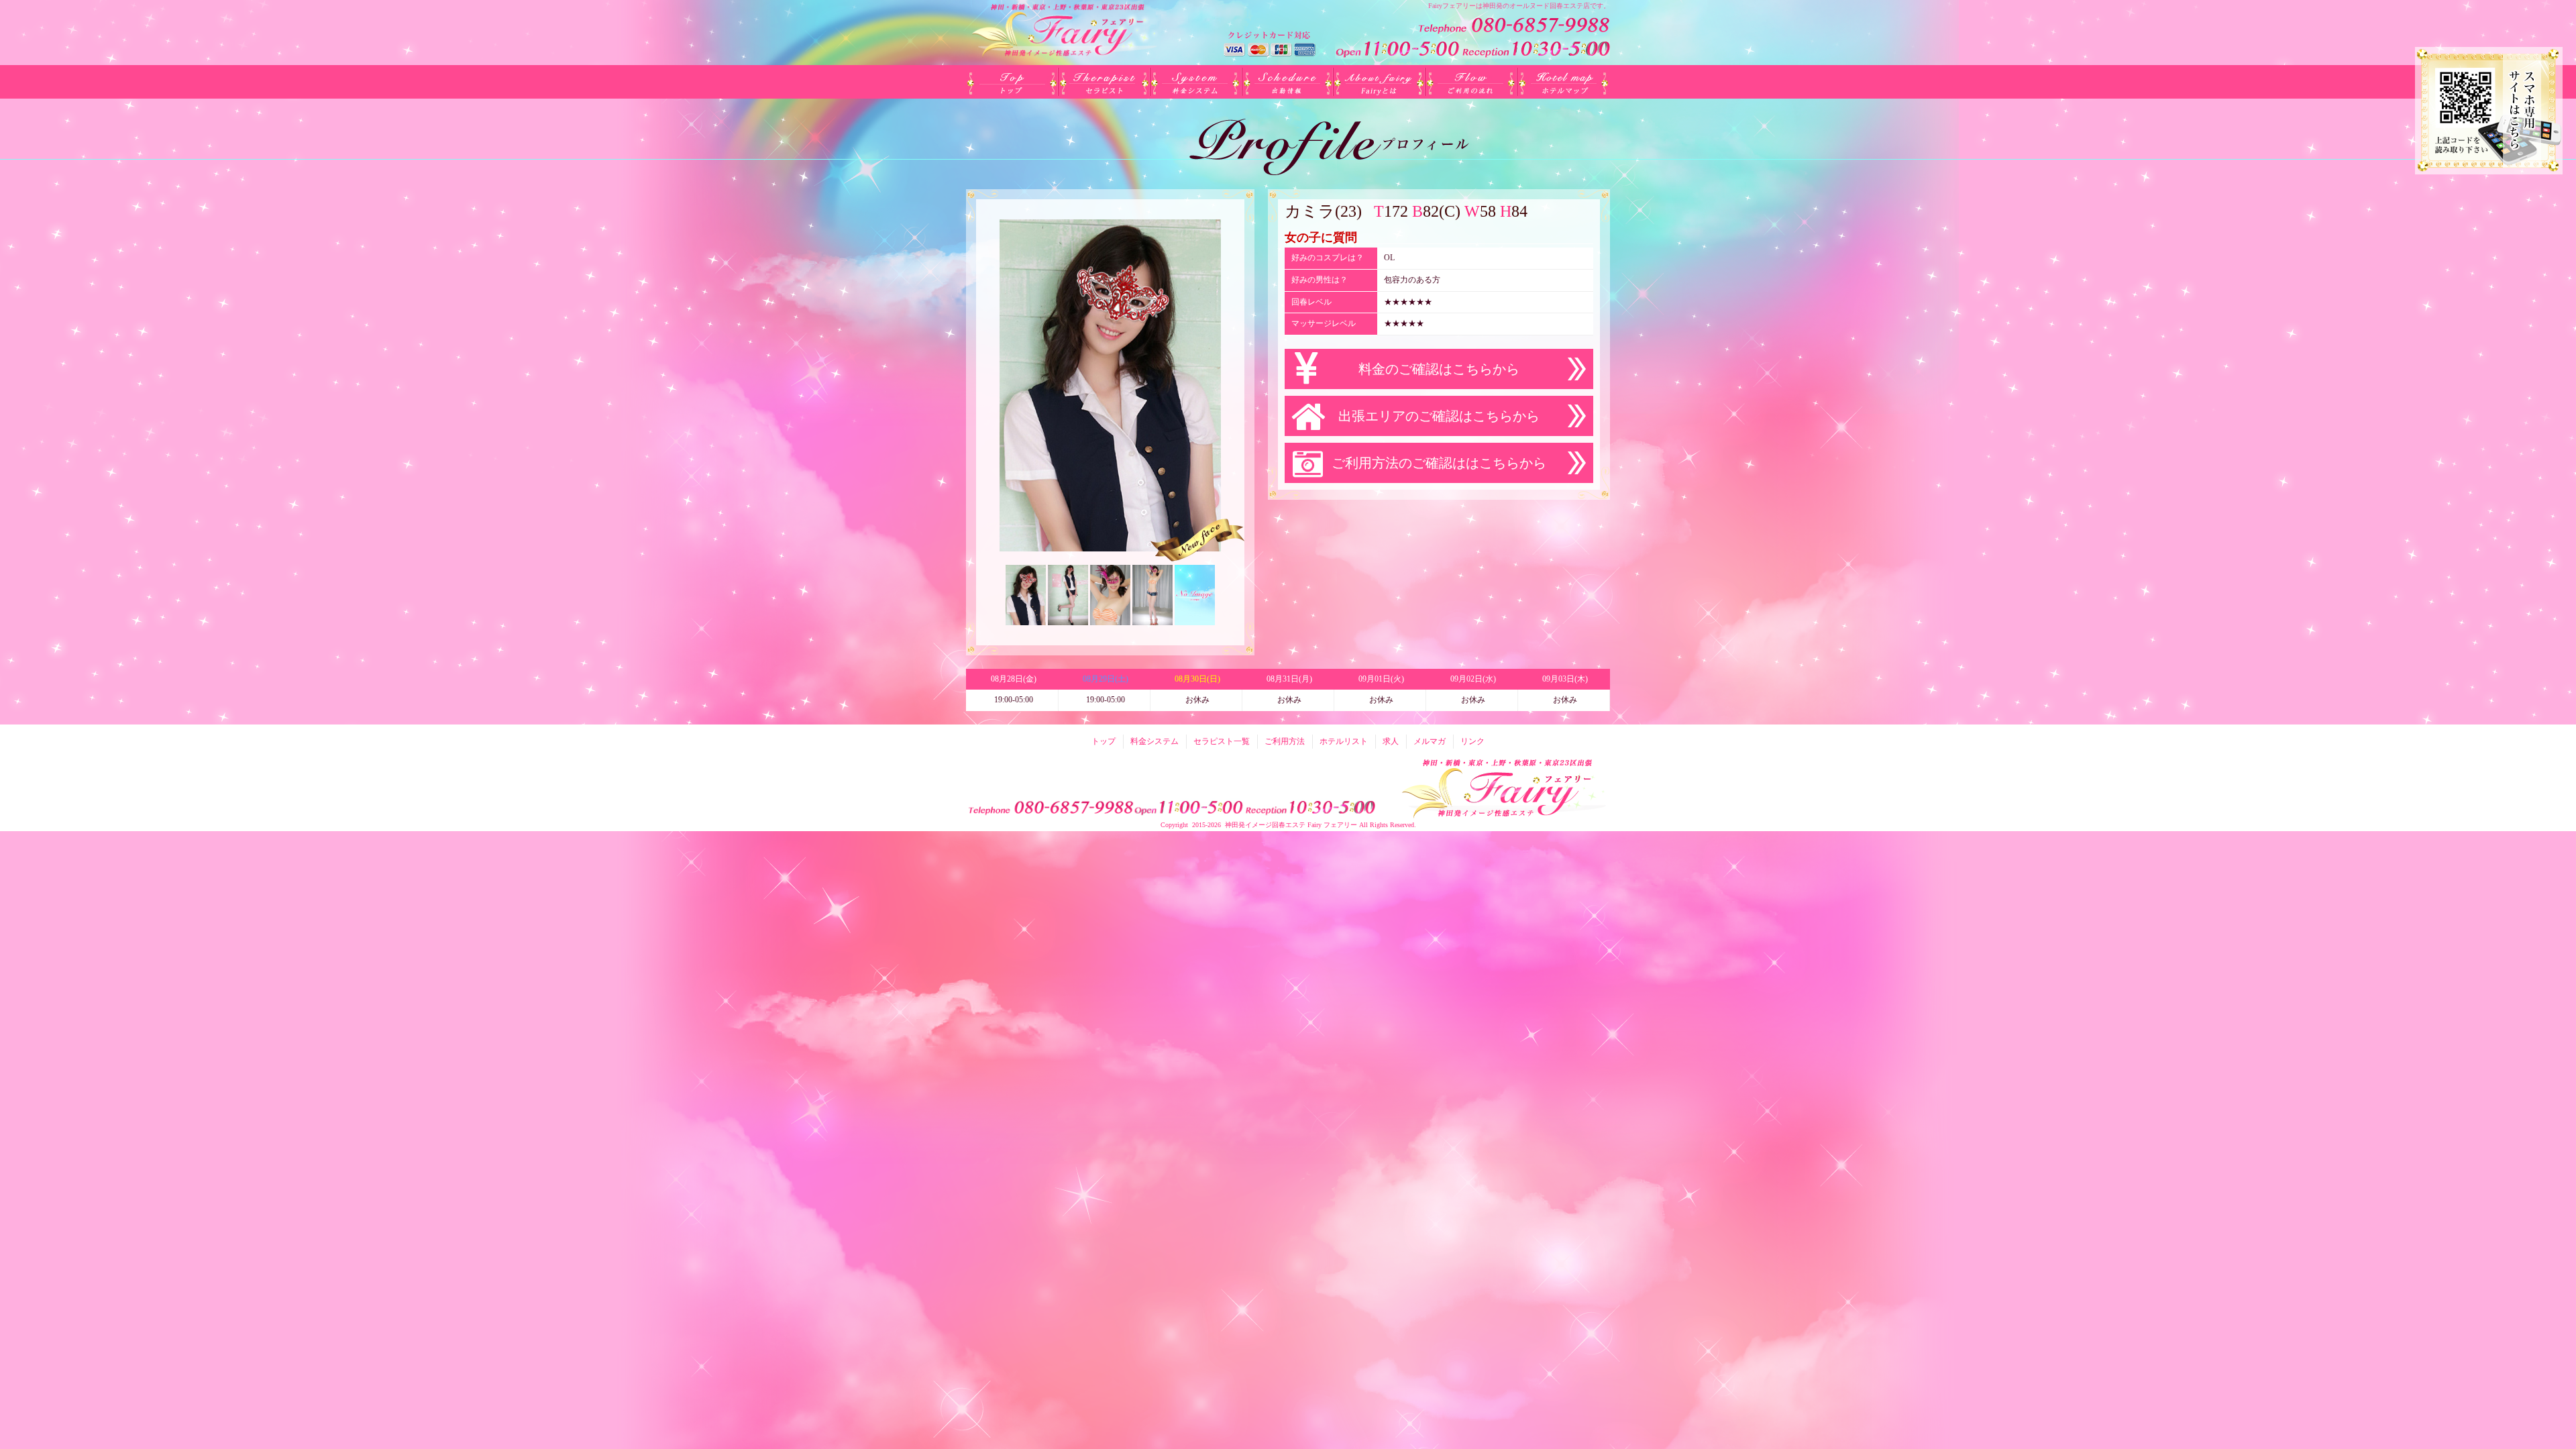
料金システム (1196, 82)
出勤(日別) (1288, 82)
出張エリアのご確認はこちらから (1439, 416)
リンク (1472, 741)
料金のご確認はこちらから (1439, 369)
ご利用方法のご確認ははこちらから (1439, 463)
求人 (1391, 741)
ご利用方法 (1471, 82)
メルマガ (1430, 741)
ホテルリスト (1563, 82)
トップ (1012, 82)
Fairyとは (1380, 82)
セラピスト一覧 (1104, 82)
